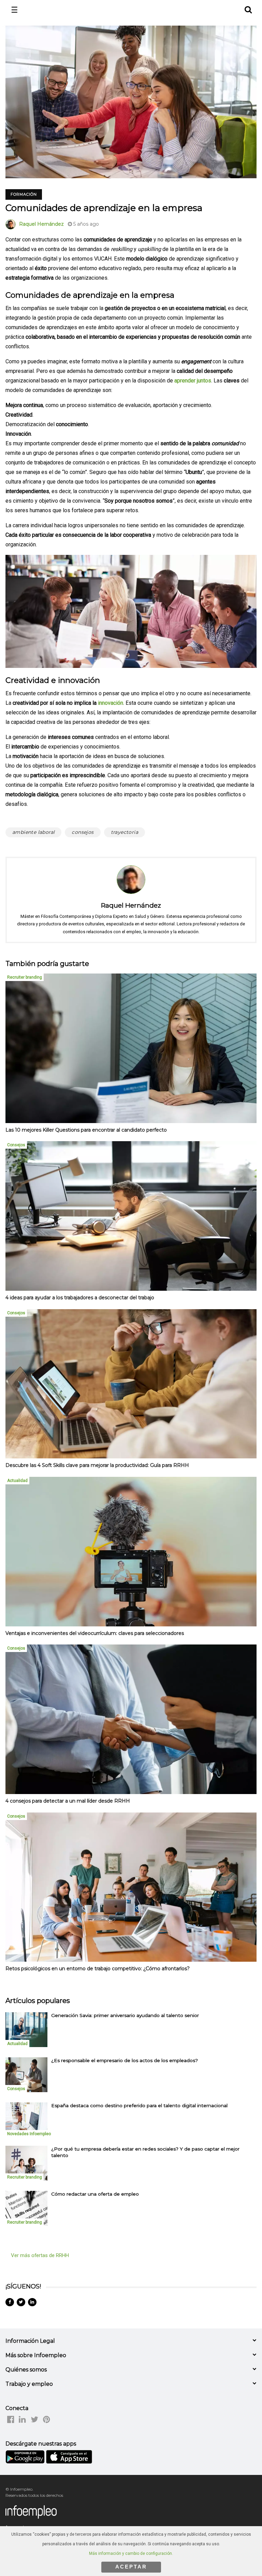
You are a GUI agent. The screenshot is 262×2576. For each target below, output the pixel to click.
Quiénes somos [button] (26, 2370)
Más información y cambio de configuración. (131, 2553)
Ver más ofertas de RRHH (40, 2255)
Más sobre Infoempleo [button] (36, 2355)
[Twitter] (21, 2302)
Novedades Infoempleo (29, 2134)
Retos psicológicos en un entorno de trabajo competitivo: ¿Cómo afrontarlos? (98, 1969)
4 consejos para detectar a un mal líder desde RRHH (68, 1801)
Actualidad (17, 1481)
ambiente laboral (33, 832)
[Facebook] (10, 2302)
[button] (248, 9)
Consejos (16, 1145)
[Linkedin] (32, 2302)
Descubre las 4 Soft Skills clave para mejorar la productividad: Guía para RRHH (97, 1465)
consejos (83, 832)
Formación (24, 194)
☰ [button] (14, 10)
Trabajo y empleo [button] (29, 2384)
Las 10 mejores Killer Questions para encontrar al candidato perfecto (86, 1130)
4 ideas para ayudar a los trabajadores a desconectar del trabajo (80, 1298)
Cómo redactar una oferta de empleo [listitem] (95, 2194)
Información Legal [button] (30, 2341)
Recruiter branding (25, 977)
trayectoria (125, 832)
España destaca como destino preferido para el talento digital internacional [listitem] (139, 2105)
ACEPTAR (131, 2567)
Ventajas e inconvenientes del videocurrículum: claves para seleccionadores (95, 1633)
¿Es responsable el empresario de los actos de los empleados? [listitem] (125, 2060)
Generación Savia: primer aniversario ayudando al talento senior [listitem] (125, 2015)
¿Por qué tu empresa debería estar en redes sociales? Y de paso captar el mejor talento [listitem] (145, 2152)
